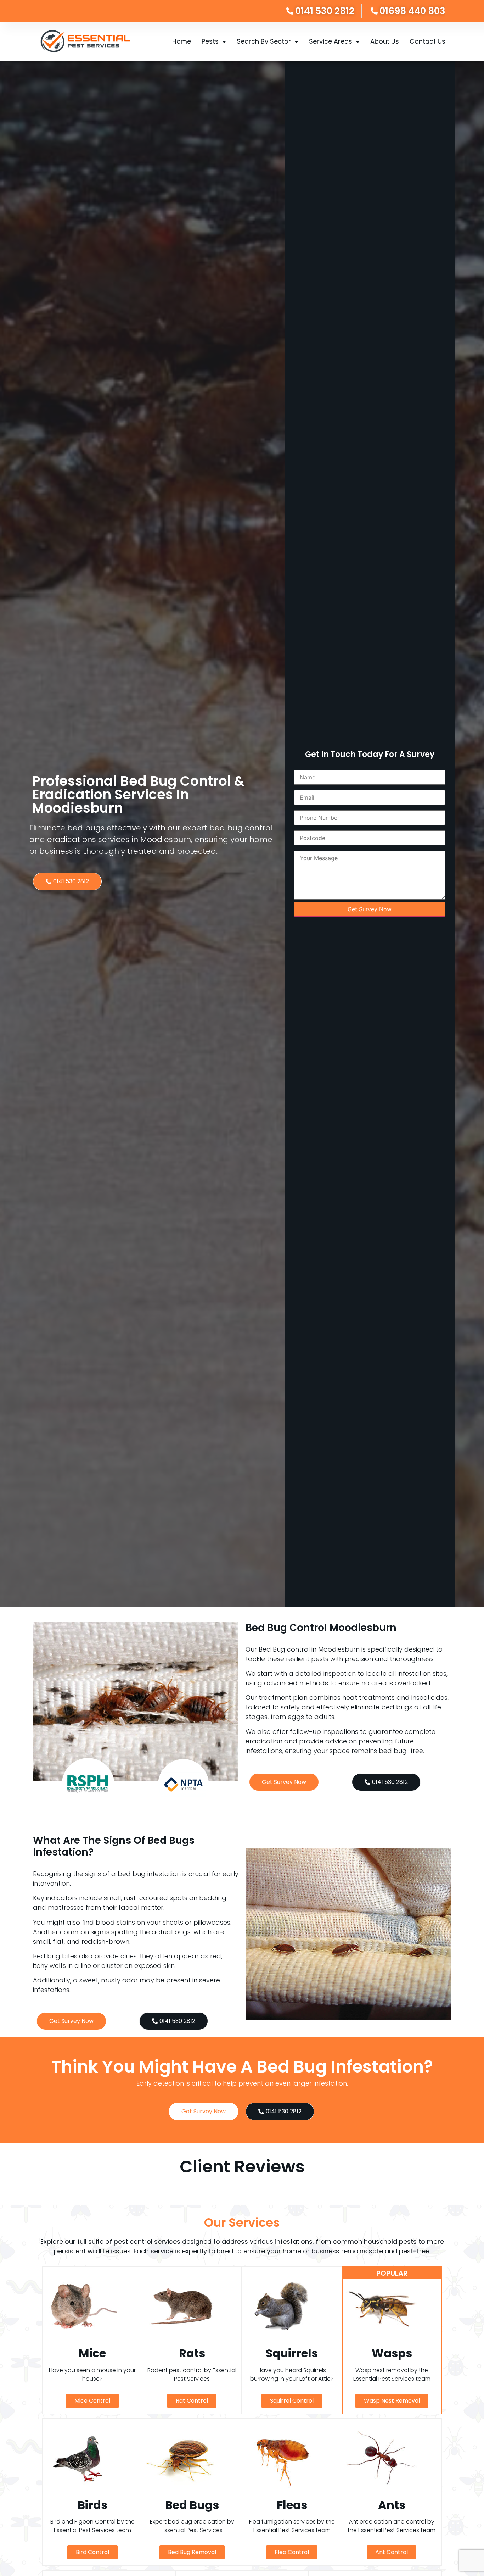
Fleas (292, 2505)
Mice (92, 2353)
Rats (192, 2353)
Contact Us (427, 41)
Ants (392, 2505)
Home (182, 41)
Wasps (392, 2353)
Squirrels (292, 2353)
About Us (385, 41)
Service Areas (331, 41)
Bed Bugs (192, 2505)
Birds (92, 2505)
